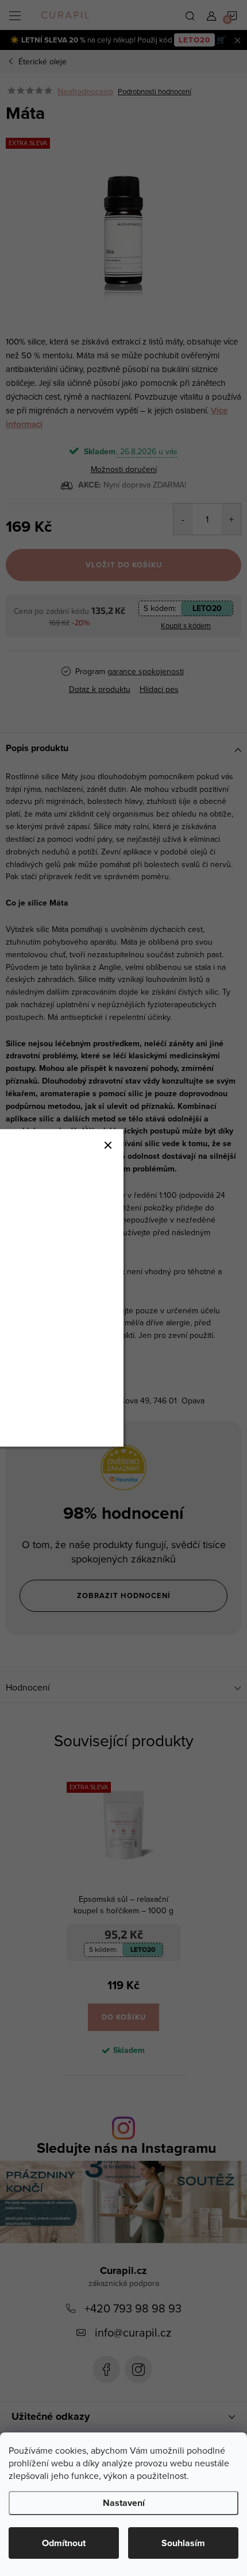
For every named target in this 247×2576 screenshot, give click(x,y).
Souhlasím (183, 2543)
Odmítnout (64, 2543)
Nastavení (124, 2503)
